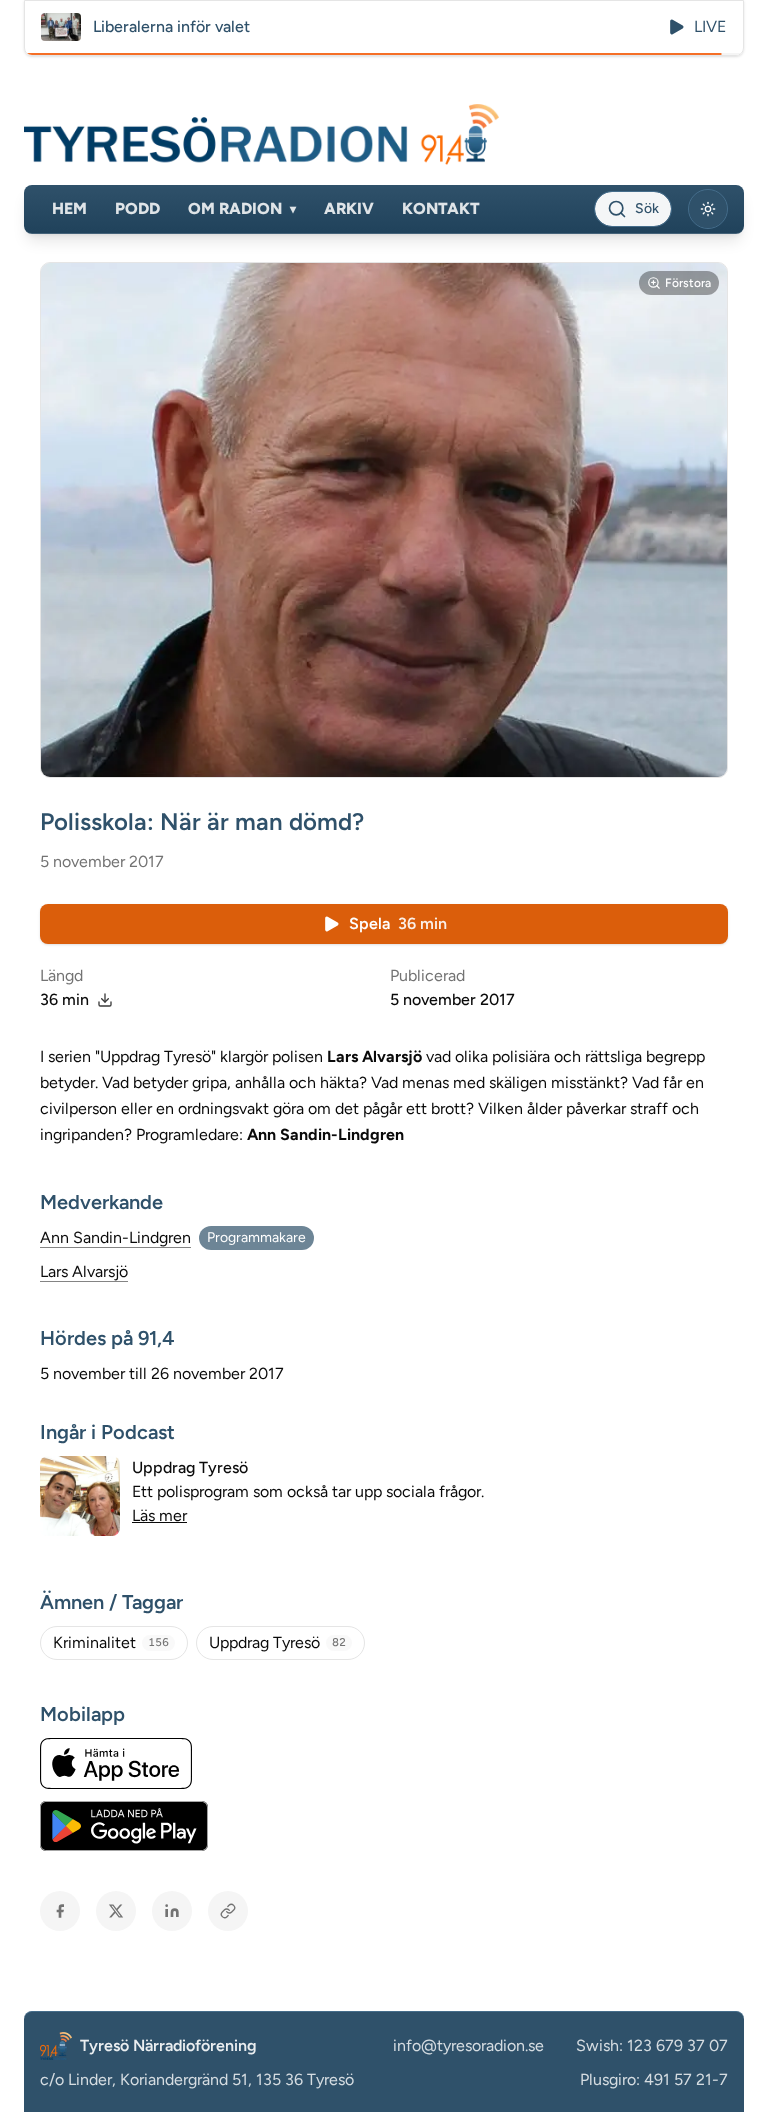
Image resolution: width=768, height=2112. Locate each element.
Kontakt (441, 208)
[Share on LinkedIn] (172, 1911)
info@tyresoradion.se (468, 2045)
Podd (137, 208)
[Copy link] (228, 1911)
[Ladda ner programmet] (105, 1000)
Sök (647, 208)
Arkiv (349, 208)
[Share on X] (116, 1911)
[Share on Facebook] (60, 1911)
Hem (69, 208)
